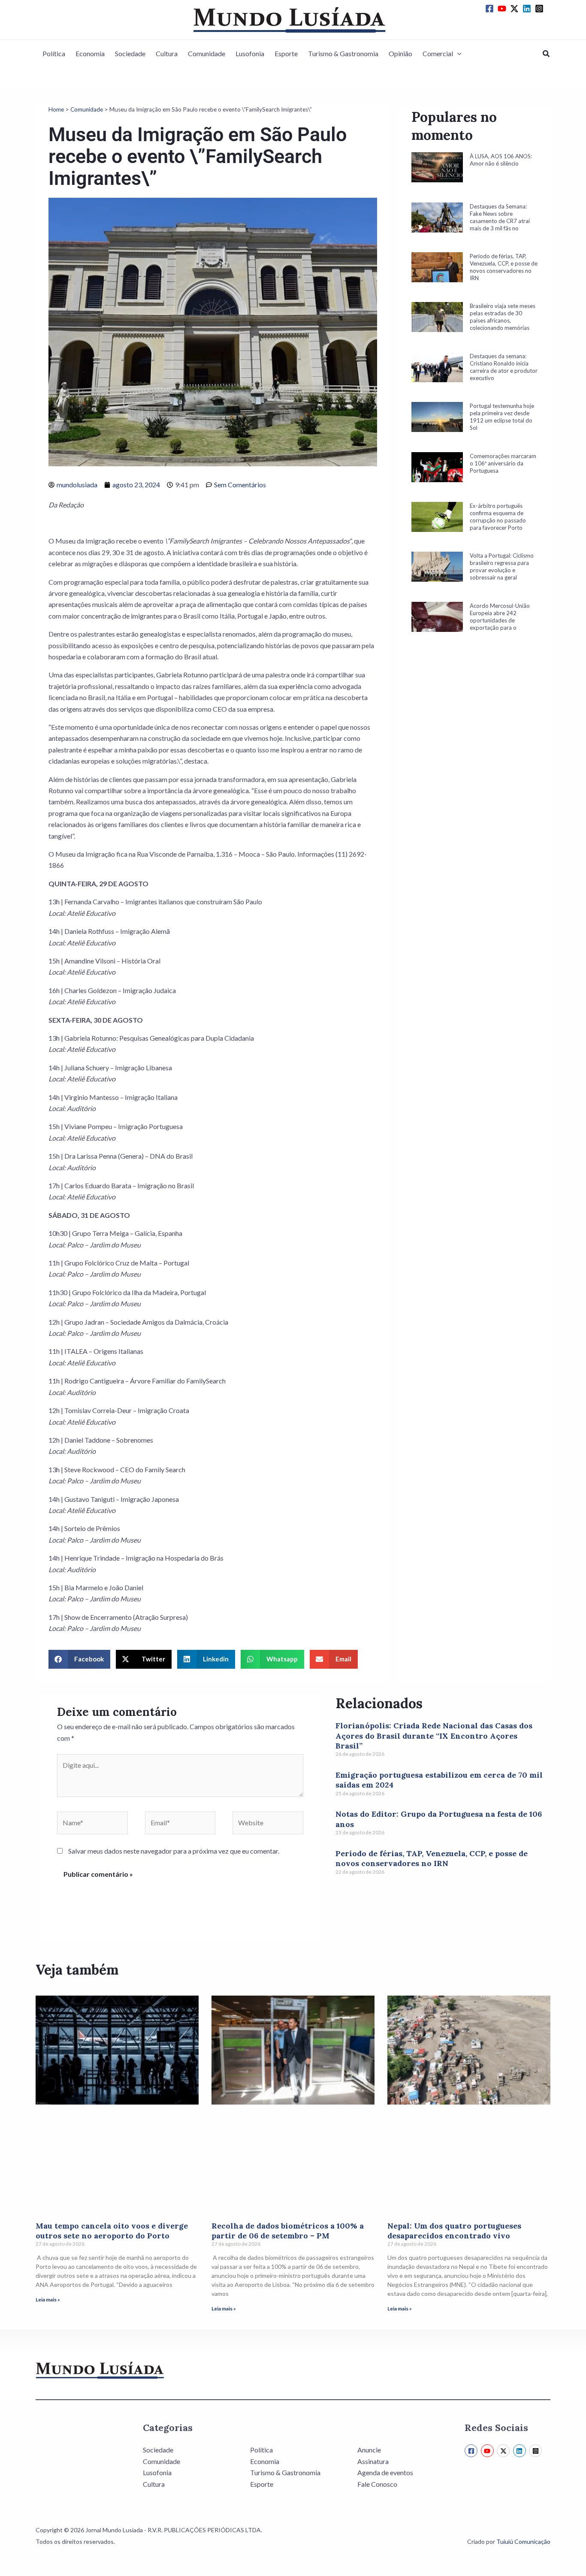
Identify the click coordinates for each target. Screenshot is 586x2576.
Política (54, 53)
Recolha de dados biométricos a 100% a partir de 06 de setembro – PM (288, 2231)
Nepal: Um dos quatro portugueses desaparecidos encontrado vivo (454, 2231)
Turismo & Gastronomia (343, 53)
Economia (90, 53)
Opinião (400, 53)
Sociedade (130, 53)
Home (56, 109)
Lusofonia (250, 53)
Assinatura (373, 2461)
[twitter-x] (516, 9)
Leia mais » (48, 2300)
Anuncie (369, 2450)
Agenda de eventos (385, 2472)
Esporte (286, 53)
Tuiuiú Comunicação (523, 2541)
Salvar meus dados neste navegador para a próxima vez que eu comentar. (174, 1851)
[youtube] (503, 9)
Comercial (438, 53)
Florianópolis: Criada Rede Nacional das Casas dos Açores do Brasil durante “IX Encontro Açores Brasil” (434, 1736)
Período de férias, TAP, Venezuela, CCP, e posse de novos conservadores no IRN (432, 1858)
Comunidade (207, 53)
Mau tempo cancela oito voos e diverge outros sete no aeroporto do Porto (112, 2231)
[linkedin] (528, 9)
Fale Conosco (377, 2484)
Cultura (167, 53)
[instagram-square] (541, 9)
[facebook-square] (491, 9)
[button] (457, 54)
